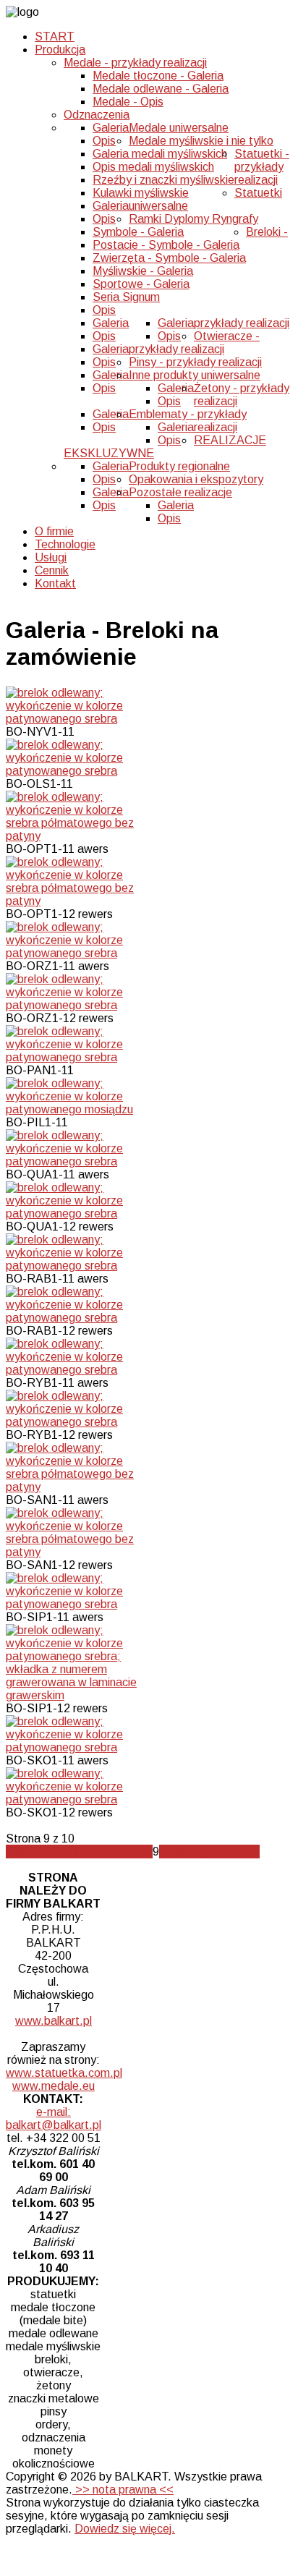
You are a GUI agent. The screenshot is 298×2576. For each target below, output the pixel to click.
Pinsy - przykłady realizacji (195, 362)
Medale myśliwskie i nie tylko (201, 141)
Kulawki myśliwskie (141, 193)
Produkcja (60, 50)
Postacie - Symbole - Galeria (166, 245)
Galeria (111, 128)
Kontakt (55, 583)
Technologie (65, 544)
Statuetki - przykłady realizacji (262, 167)
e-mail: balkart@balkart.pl (54, 2118)
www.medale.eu (54, 2086)
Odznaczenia (97, 115)
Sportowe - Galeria (141, 284)
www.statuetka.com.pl (64, 2073)
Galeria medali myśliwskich (160, 154)
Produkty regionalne (179, 466)
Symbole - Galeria (138, 232)
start (19, 1852)
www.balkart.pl (54, 2021)
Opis (104, 141)
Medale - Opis (128, 102)
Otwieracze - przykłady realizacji (194, 343)
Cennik (52, 570)
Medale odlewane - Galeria (161, 89)
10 (166, 1852)
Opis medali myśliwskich (153, 167)
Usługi (51, 557)
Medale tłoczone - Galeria (158, 76)
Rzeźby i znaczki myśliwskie (163, 180)
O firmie (54, 531)
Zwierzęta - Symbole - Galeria (169, 258)
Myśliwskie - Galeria (143, 271)
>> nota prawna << (123, 2490)
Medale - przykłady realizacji (135, 63)
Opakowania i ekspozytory (196, 479)
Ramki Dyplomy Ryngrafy (193, 219)
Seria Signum (126, 297)
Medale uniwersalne (179, 128)
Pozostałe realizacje (180, 492)
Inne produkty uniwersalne (195, 375)
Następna (200, 1852)
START (55, 37)
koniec (243, 1852)
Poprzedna (60, 1852)
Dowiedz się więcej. (125, 2529)
